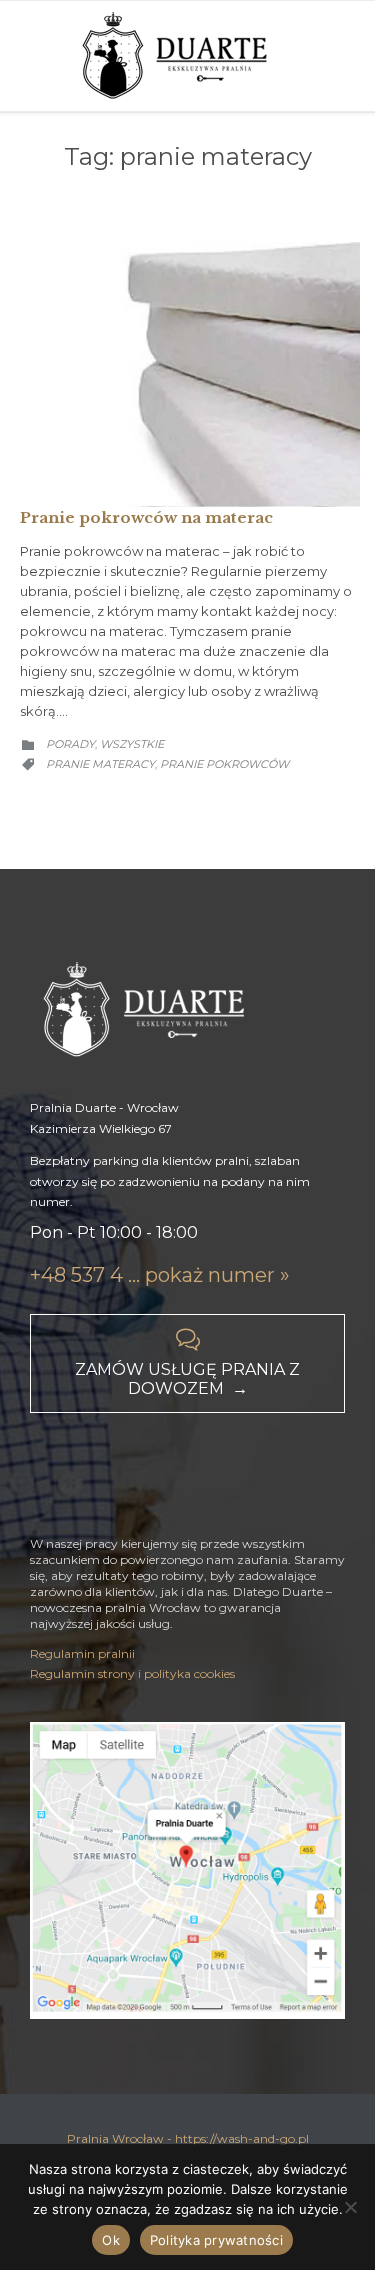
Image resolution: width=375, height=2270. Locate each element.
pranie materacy (100, 764)
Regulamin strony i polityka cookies (132, 1673)
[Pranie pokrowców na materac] (187, 374)
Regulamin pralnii (82, 1653)
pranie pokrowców (224, 764)
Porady (70, 744)
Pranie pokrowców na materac (146, 517)
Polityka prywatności (216, 2240)
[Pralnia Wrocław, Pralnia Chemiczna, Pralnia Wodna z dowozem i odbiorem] (178, 56)
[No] (350, 2207)
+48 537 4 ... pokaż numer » (160, 1275)
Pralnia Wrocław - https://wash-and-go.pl (188, 2138)
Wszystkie (132, 744)
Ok (111, 2240)
